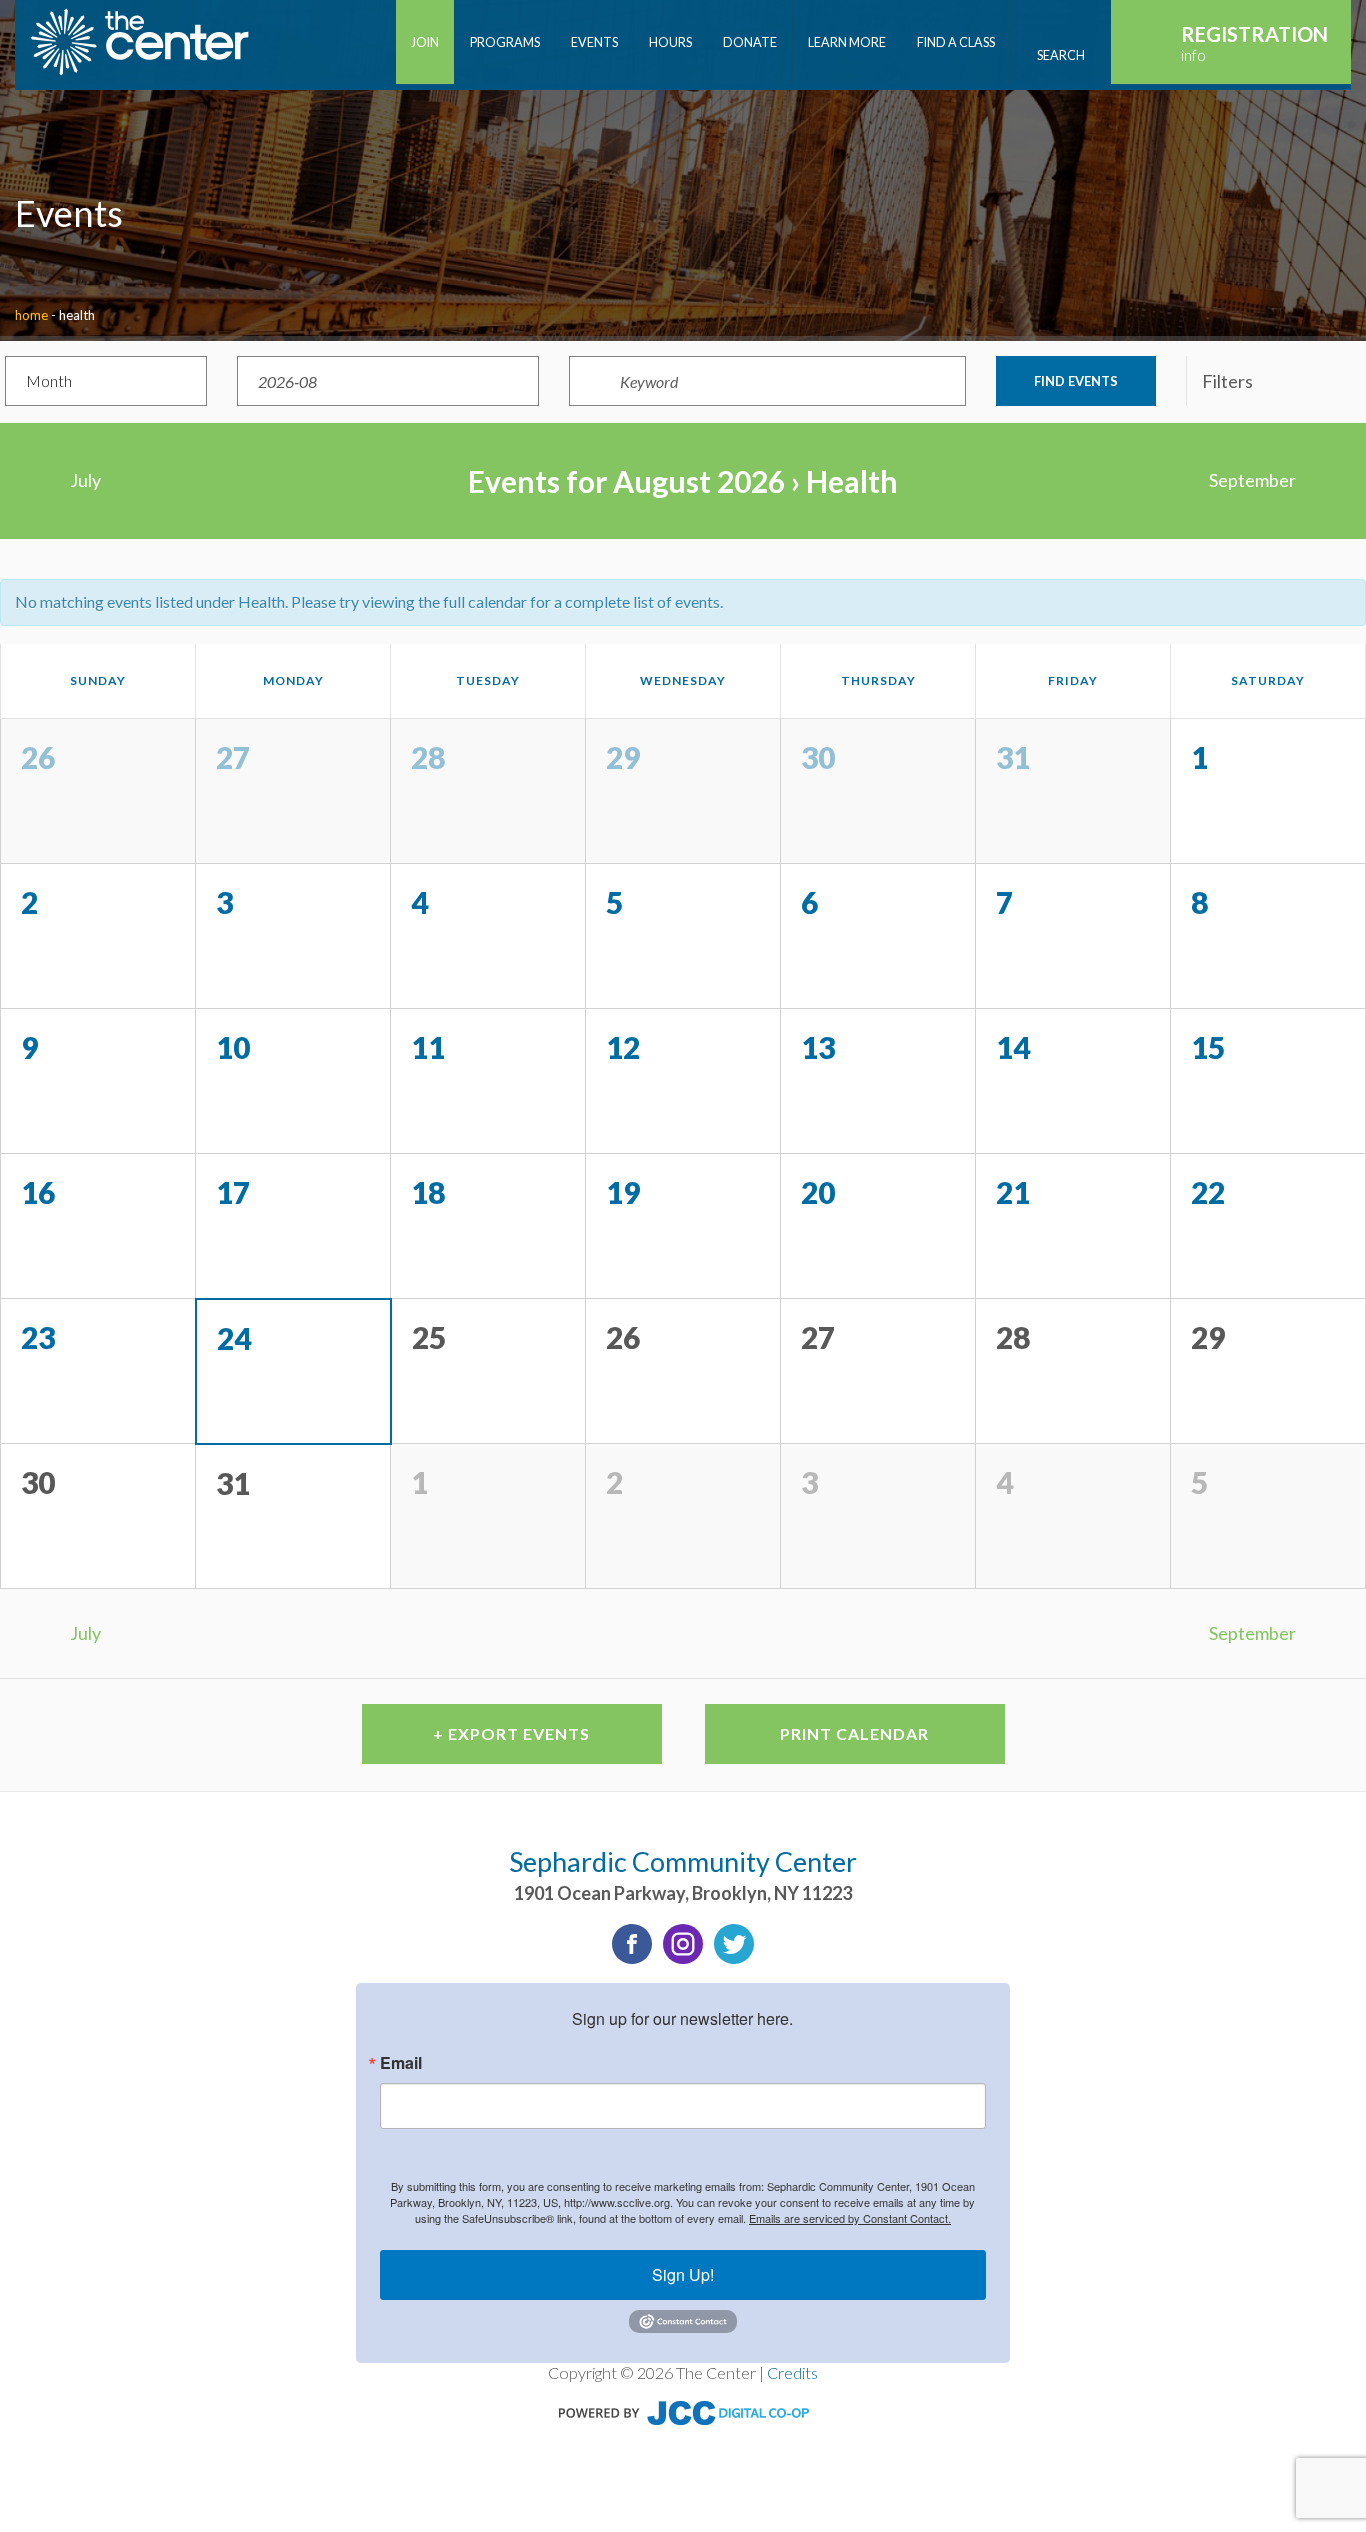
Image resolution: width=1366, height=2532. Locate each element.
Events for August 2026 (626, 481)
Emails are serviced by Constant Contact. (850, 2218)
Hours (670, 42)
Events (594, 42)
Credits (792, 2372)
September (1252, 480)
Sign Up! (683, 2274)
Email (401, 2063)
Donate (750, 42)
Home (31, 315)
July (85, 480)
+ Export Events (511, 1733)
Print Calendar (854, 1733)
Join (425, 42)
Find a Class (956, 42)
